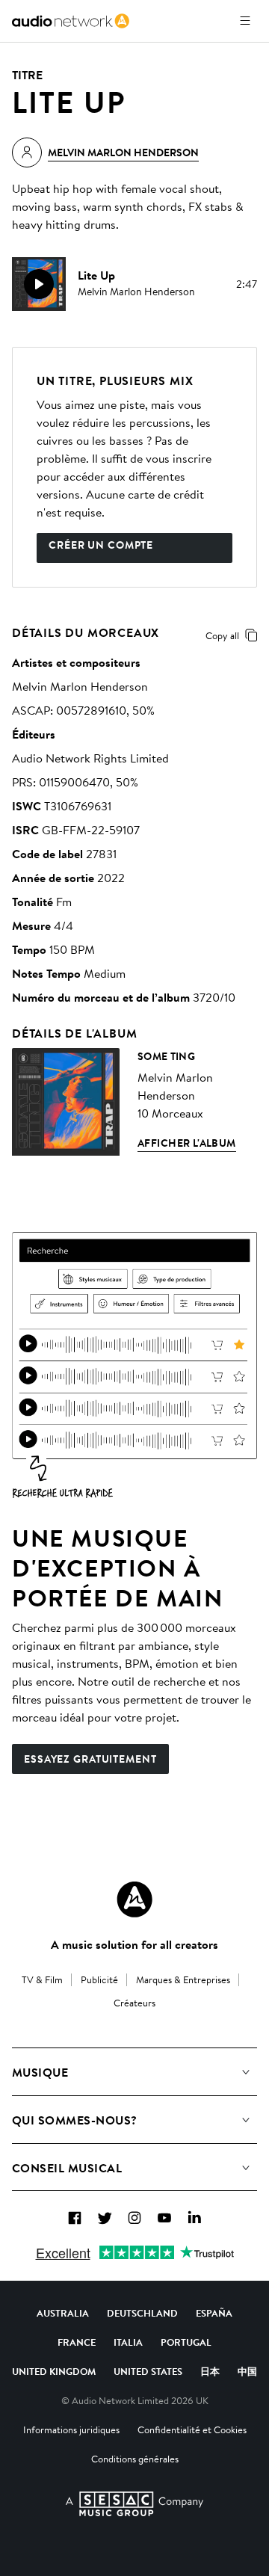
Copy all (222, 635)
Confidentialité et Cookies (192, 2429)
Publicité (99, 1979)
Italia (128, 2342)
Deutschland (142, 2313)
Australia (63, 2313)
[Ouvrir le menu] (245, 21)
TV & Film (42, 1979)
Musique (40, 2072)
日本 (210, 2371)
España (214, 2313)
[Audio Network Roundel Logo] (134, 1899)
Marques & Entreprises (183, 1979)
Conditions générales (135, 2459)
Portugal (186, 2342)
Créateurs (134, 2003)
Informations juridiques (71, 2429)
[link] (71, 21)
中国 (247, 2371)
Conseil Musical (67, 2168)
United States (148, 2371)
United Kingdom (54, 2371)
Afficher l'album (187, 1143)
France (77, 2342)
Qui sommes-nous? (75, 2120)
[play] (39, 284)
